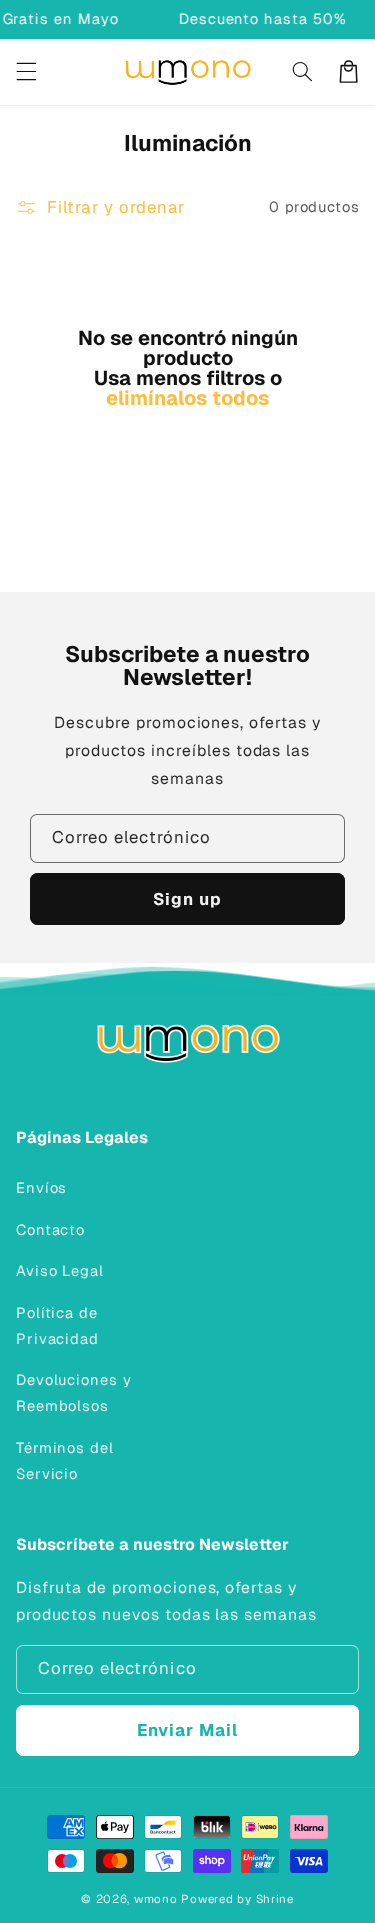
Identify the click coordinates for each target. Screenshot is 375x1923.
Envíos (42, 1187)
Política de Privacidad (57, 1325)
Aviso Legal (60, 1270)
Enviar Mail (188, 1730)
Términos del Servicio (65, 1460)
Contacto (51, 1229)
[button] (26, 72)
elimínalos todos (187, 398)
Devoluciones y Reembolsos (74, 1392)
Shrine (275, 1898)
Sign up (187, 899)
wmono (156, 1898)
